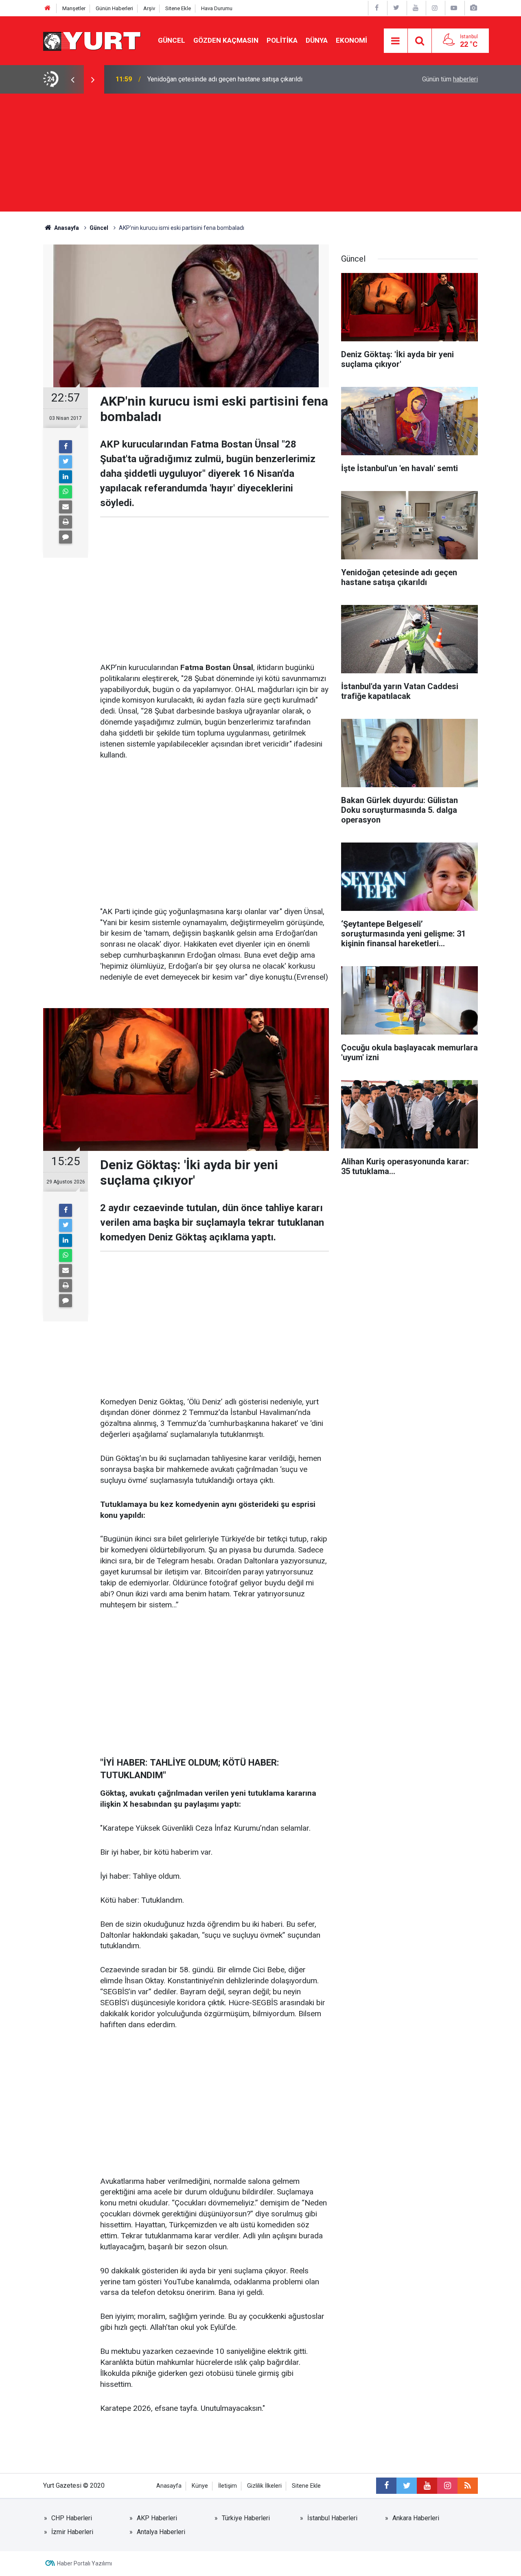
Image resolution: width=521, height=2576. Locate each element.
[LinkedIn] (66, 477)
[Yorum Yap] (66, 537)
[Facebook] (66, 447)
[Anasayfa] (48, 8)
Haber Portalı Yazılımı (84, 2563)
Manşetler (74, 8)
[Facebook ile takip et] (386, 2486)
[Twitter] (66, 462)
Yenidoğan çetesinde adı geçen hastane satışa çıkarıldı (225, 79)
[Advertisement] (260, 155)
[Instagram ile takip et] (447, 2486)
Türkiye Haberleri (246, 2518)
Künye (200, 2486)
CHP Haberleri (72, 2518)
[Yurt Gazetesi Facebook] (377, 8)
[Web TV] (454, 8)
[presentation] (72, 79)
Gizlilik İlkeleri (264, 2486)
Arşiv (149, 8)
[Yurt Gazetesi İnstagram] (435, 8)
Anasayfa (169, 2486)
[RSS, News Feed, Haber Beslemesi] (468, 2486)
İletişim (228, 2486)
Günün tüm (450, 79)
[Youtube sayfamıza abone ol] (427, 2486)
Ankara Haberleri (416, 2518)
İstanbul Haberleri (332, 2518)
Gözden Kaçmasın (226, 40)
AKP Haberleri (157, 2518)
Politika (282, 40)
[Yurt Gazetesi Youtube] (416, 8)
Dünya (317, 40)
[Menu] (396, 41)
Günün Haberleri (114, 8)
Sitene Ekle (178, 8)
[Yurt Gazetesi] (92, 40)
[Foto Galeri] (473, 8)
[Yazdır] (66, 522)
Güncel (172, 40)
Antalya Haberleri (161, 2532)
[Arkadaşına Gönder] (66, 507)
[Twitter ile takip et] (407, 2486)
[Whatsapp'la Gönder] (66, 492)
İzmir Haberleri (72, 2532)
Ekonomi (351, 40)
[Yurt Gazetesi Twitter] (396, 8)
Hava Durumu (217, 8)
